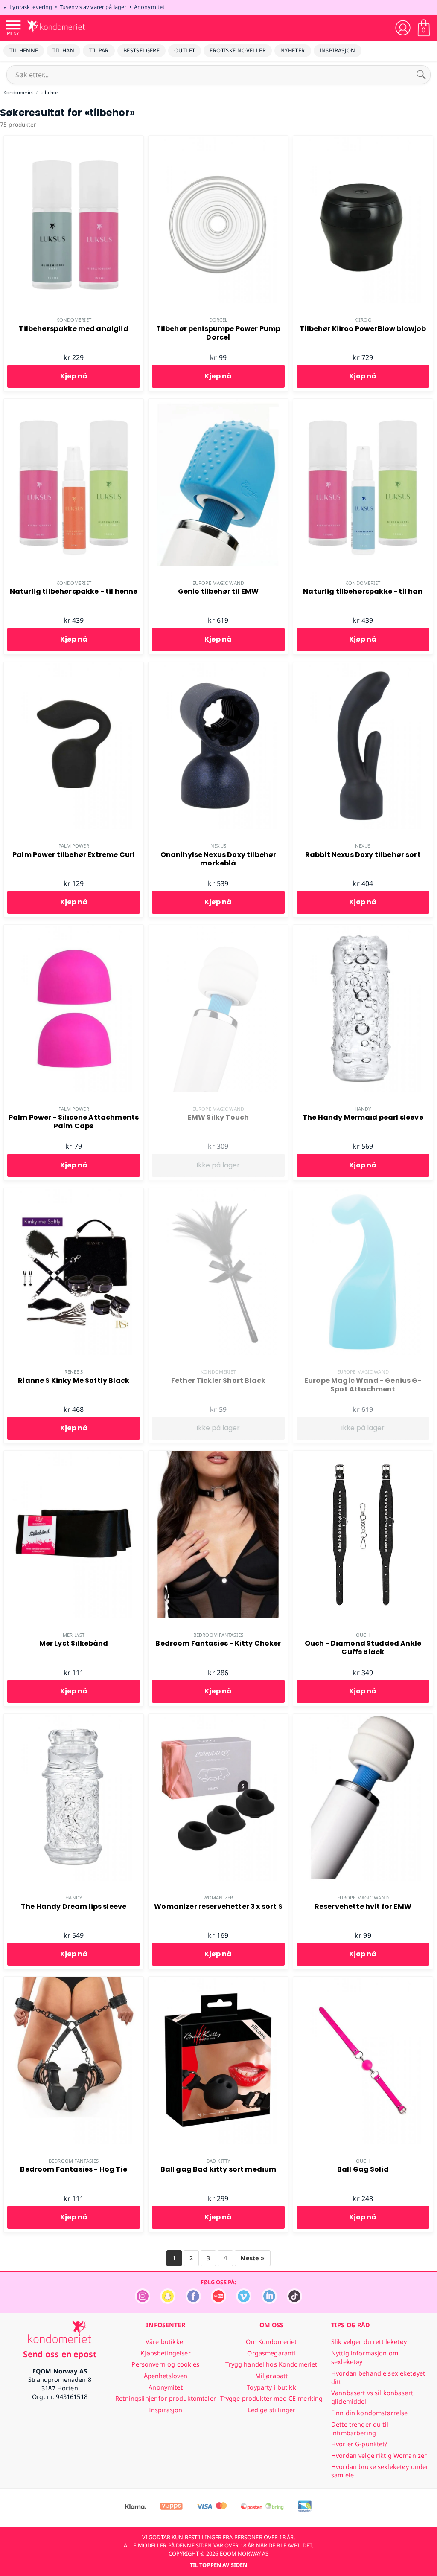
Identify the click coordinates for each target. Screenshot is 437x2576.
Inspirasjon (338, 50)
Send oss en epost (60, 2354)
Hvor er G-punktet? (359, 2444)
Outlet (185, 50)
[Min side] (403, 28)
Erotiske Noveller (238, 50)
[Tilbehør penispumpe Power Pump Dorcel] (218, 140)
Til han (63, 50)
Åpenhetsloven (166, 2376)
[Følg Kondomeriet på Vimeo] (244, 2302)
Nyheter (293, 50)
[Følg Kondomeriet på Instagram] (143, 2302)
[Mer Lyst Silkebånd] (74, 1455)
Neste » (252, 2258)
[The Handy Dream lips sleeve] (74, 1719)
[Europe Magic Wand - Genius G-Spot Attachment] (363, 1193)
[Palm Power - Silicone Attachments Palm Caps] (74, 929)
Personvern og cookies (165, 2364)
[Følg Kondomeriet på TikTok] (294, 2302)
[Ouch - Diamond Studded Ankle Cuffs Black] (363, 1455)
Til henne (24, 50)
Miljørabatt (272, 2376)
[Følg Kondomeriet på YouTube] (218, 2302)
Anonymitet (149, 7)
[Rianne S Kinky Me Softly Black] (74, 1193)
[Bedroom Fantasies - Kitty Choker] (218, 1455)
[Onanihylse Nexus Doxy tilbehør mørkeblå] (218, 667)
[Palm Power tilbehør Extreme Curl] (74, 667)
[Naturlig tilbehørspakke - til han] (363, 404)
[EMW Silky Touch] (218, 929)
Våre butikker (166, 2342)
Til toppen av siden (218, 2565)
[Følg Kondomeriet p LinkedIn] (269, 2302)
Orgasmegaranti (271, 2353)
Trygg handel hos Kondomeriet (271, 2364)
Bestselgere (141, 50)
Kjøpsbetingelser (165, 2353)
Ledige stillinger (271, 2410)
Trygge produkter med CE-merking (271, 2398)
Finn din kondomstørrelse (369, 2413)
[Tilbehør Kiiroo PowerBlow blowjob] (363, 140)
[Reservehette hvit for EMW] (363, 1719)
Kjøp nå (74, 376)
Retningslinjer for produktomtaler (166, 2398)
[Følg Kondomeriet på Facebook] (193, 2302)
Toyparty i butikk (271, 2387)
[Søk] (421, 75)
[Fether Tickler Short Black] (218, 1193)
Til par (99, 50)
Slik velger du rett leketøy (369, 2342)
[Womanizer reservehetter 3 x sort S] (218, 1719)
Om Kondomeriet (271, 2342)
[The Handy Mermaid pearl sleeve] (363, 929)
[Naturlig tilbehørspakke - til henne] (74, 404)
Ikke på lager (218, 1165)
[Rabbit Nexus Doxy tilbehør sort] (363, 667)
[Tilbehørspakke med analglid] (74, 140)
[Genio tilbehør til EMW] (218, 404)
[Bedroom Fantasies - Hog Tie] (74, 1981)
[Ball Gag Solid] (363, 1981)
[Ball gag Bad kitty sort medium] (218, 1981)
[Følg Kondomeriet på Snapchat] (168, 2302)
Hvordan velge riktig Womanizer (379, 2455)
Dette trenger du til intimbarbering (360, 2429)
